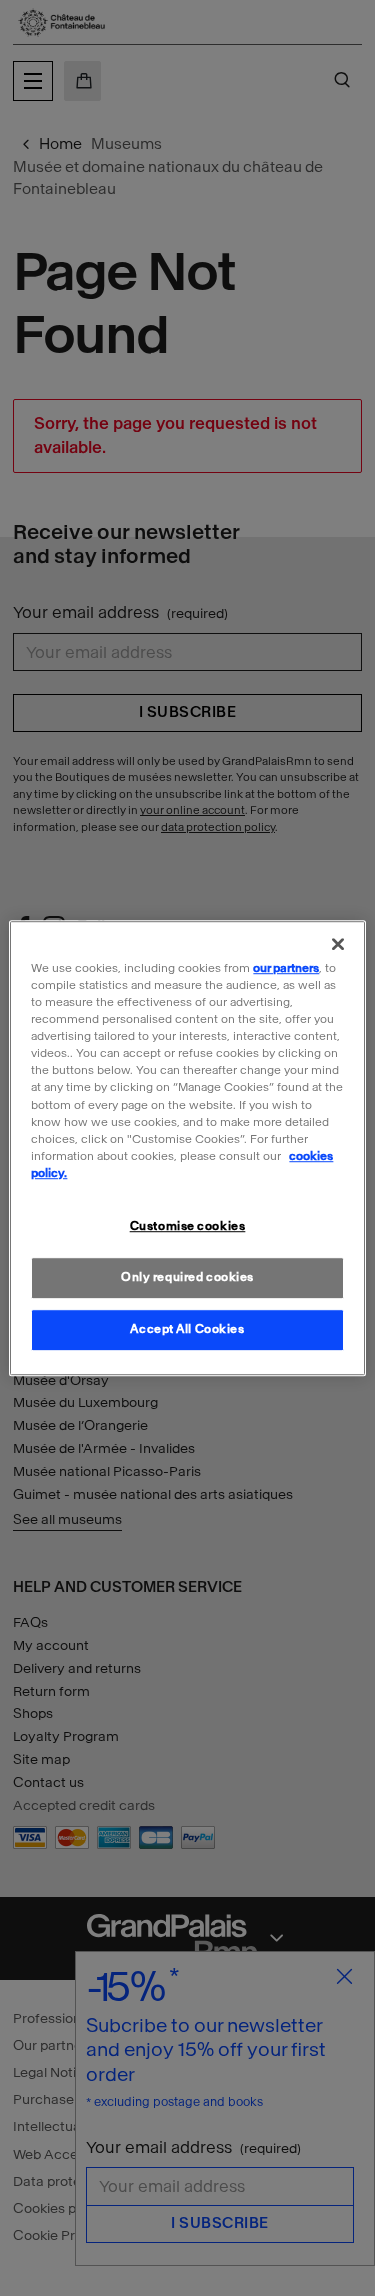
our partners (286, 968)
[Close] (338, 944)
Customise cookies (188, 1226)
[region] (187, 1148)
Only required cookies (187, 1277)
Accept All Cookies (187, 1329)
